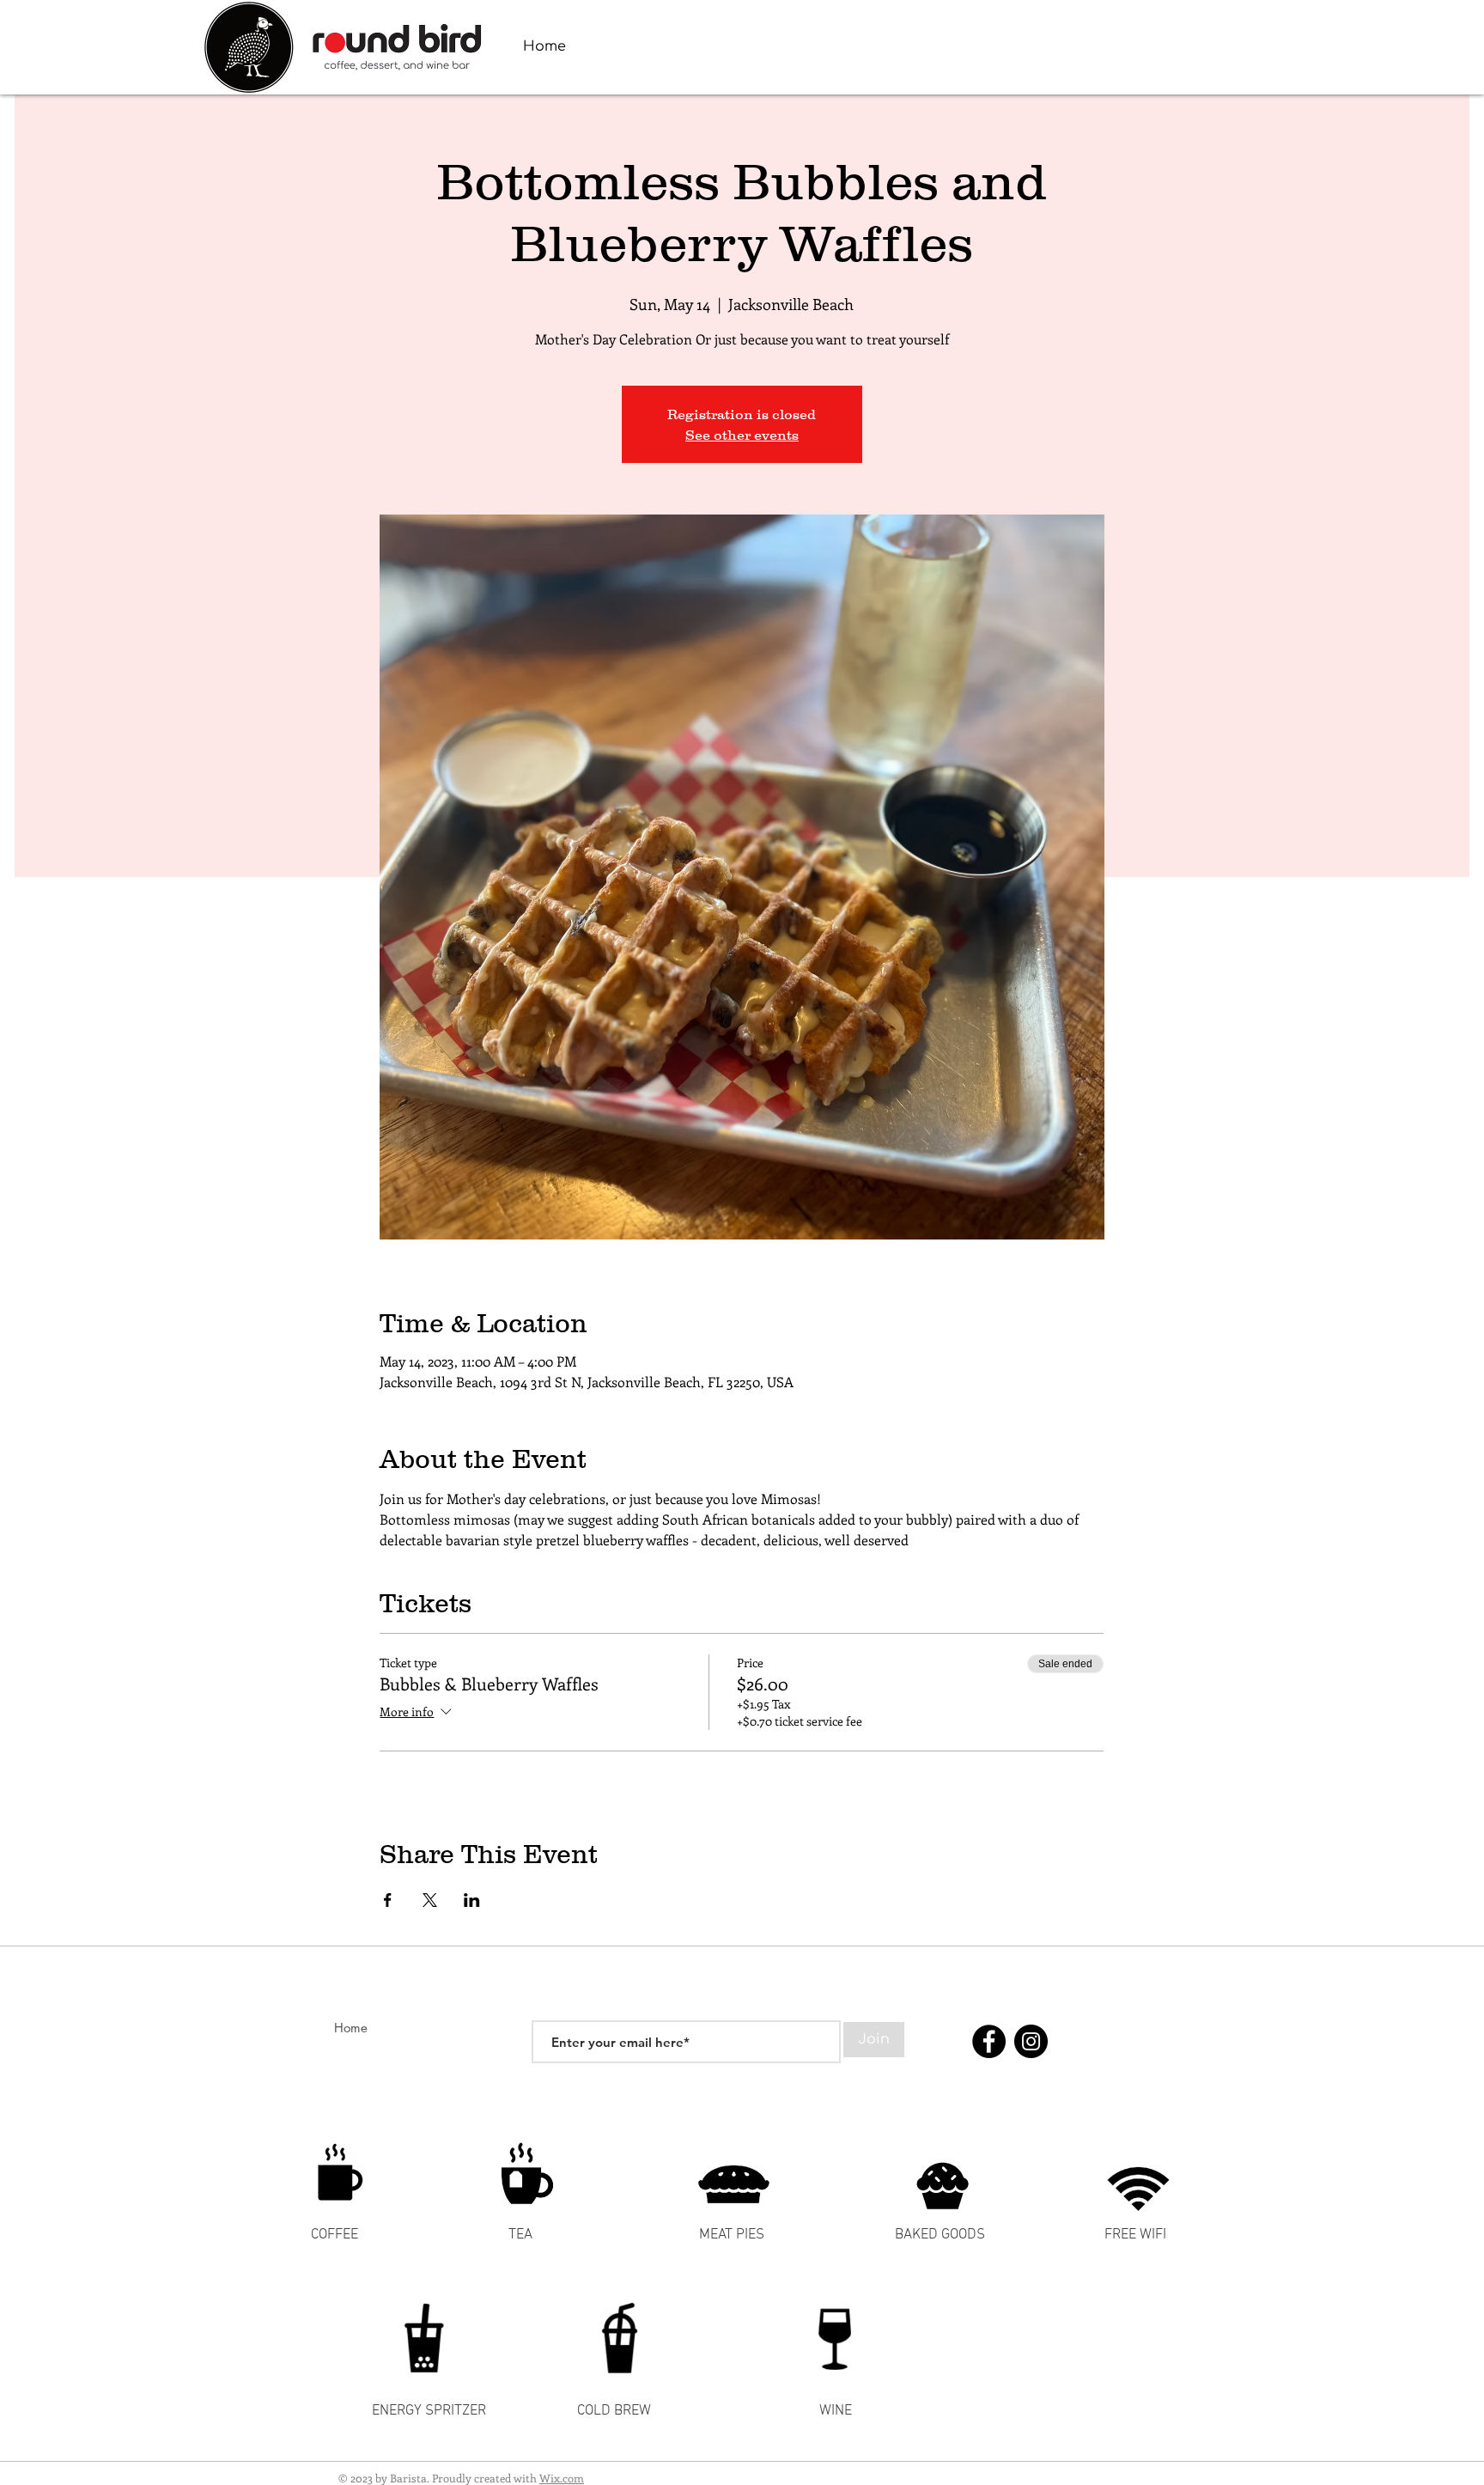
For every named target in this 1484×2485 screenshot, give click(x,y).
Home (351, 2028)
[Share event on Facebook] (388, 1900)
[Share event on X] (430, 1900)
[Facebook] (989, 2041)
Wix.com (562, 2478)
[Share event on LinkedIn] (472, 1900)
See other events (742, 435)
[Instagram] (1031, 2041)
